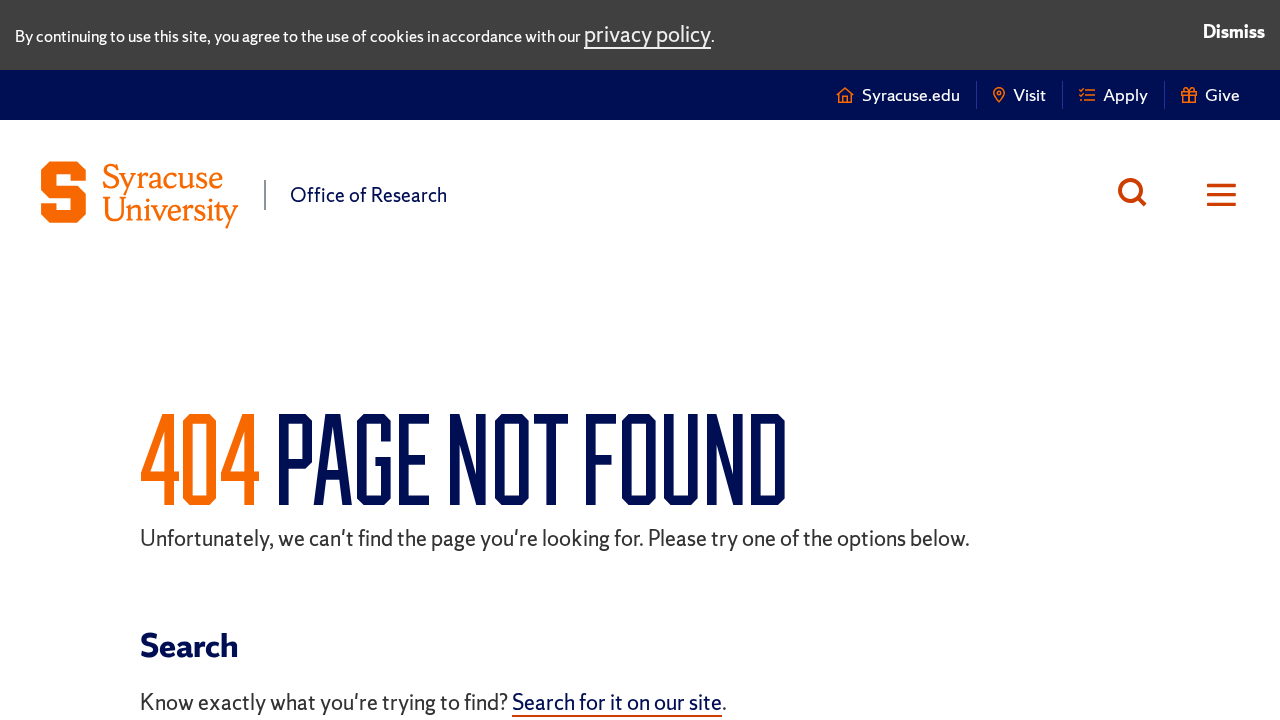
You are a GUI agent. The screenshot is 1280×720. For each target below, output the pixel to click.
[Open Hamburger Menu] (1208, 195)
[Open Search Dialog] (1137, 195)
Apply (1125, 94)
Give (1222, 94)
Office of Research (368, 195)
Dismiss (1234, 31)
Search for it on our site (617, 702)
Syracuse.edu (911, 94)
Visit (1029, 94)
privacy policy (647, 34)
